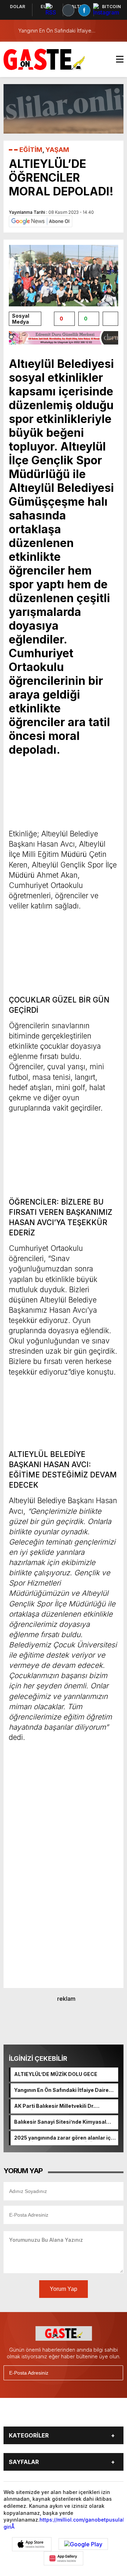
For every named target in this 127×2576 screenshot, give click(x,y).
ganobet (95, 2520)
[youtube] (73, 2415)
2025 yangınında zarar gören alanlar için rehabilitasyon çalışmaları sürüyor (65, 2138)
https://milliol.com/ (62, 2520)
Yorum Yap (64, 2289)
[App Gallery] (64, 2558)
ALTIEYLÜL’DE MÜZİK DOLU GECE (56, 2074)
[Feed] (105, 2415)
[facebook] (24, 2415)
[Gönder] (115, 2373)
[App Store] (32, 2544)
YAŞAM (57, 150)
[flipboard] (89, 2415)
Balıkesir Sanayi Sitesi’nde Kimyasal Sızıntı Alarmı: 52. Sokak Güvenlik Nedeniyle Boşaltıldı (60, 2122)
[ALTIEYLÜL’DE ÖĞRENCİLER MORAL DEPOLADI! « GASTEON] (44, 59)
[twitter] (40, 2415)
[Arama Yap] (102, 31)
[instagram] (56, 2415)
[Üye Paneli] (116, 31)
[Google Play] (83, 2544)
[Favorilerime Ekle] (110, 319)
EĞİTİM (31, 150)
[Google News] (41, 221)
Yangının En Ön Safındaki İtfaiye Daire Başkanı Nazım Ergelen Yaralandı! (61, 2090)
